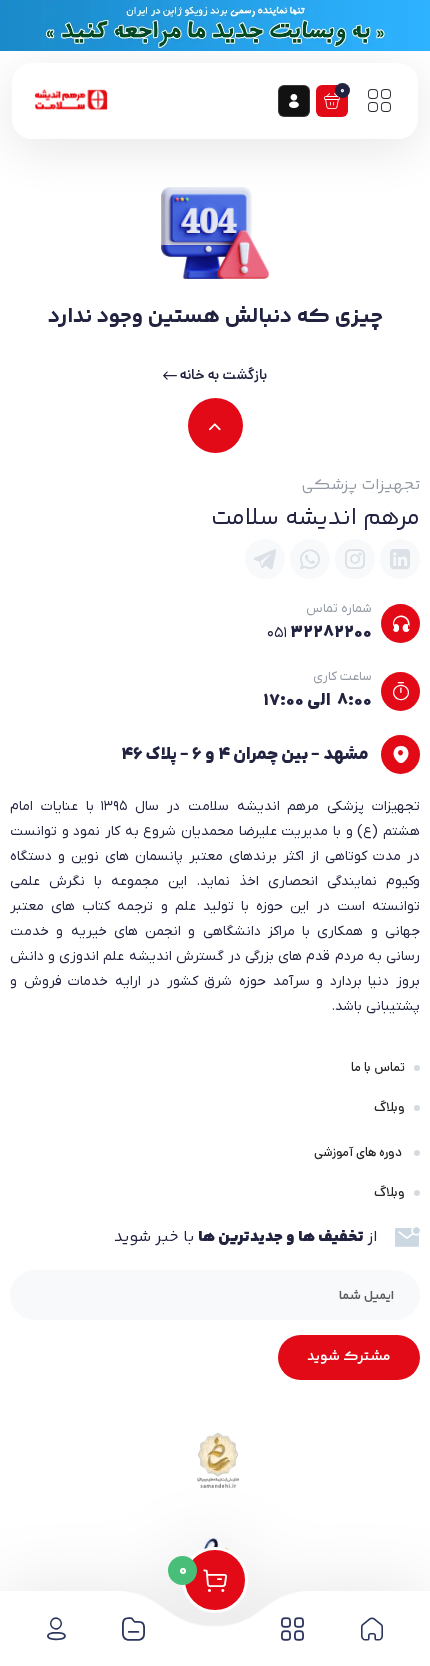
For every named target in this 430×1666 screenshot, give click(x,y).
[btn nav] (379, 101)
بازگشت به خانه (222, 375)
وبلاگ (389, 1107)
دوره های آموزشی (359, 1152)
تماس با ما (378, 1067)
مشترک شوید (349, 1357)
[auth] (294, 101)
